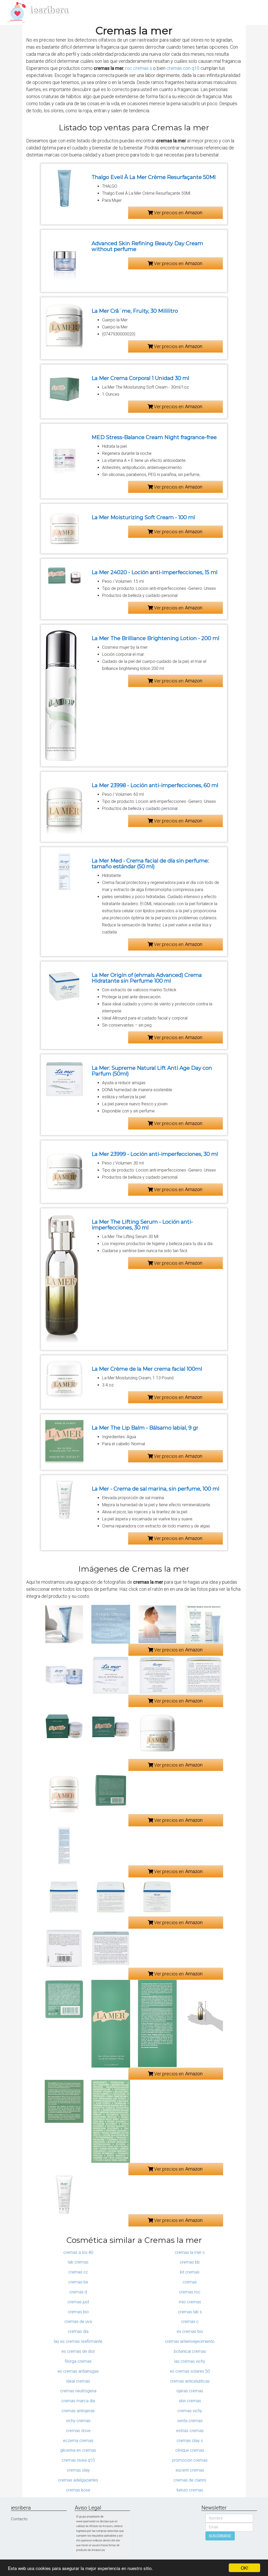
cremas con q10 (183, 68)
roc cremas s (139, 68)
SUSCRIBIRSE (220, 2536)
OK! (245, 2568)
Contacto (19, 2519)
